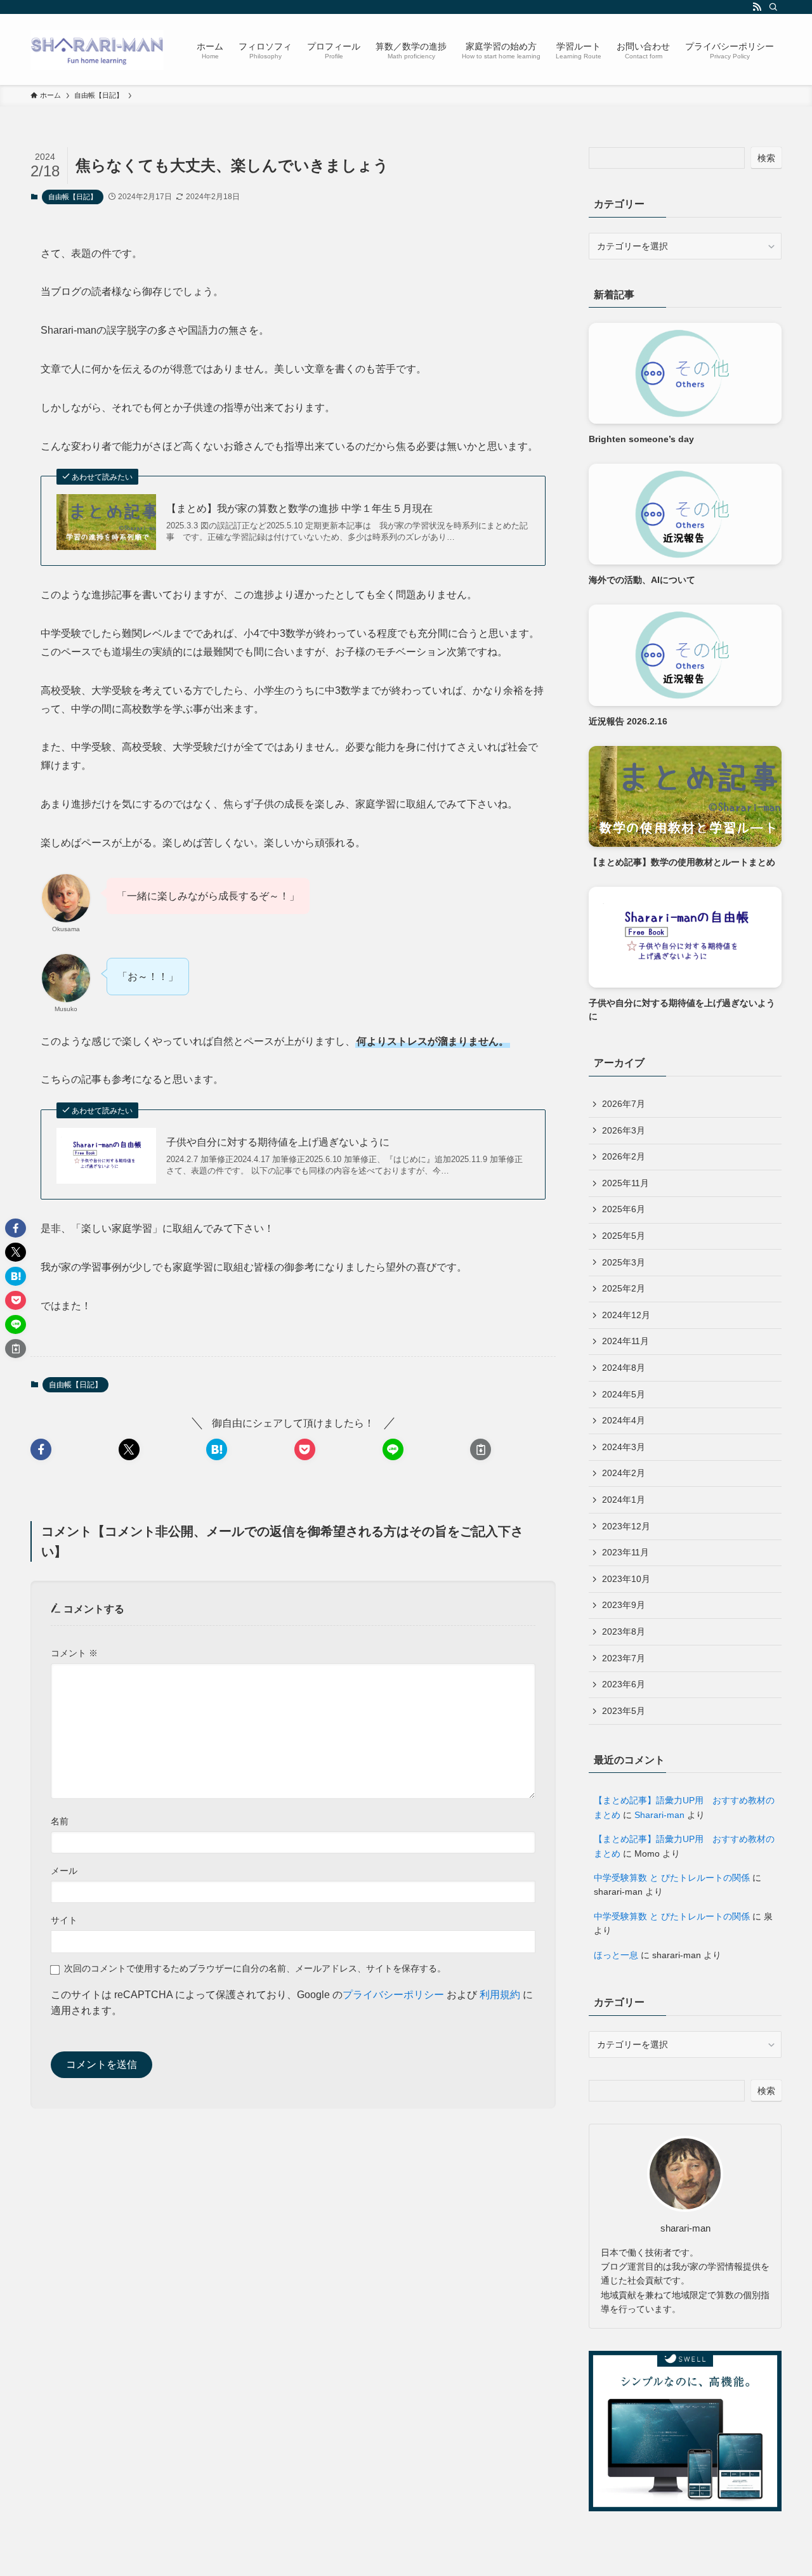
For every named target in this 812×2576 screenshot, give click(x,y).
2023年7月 (624, 1658)
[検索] (773, 7)
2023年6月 (624, 1684)
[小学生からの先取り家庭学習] (97, 49)
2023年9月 (624, 1605)
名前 (60, 1821)
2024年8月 (624, 1368)
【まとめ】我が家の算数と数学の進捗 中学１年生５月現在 (299, 508)
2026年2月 (624, 1156)
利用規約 (500, 1995)
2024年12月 (626, 1315)
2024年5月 (624, 1394)
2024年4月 (624, 1420)
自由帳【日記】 (73, 197)
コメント (74, 1653)
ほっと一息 (616, 1955)
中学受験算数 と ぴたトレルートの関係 (672, 1878)
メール (64, 1871)
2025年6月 (624, 1209)
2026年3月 (624, 1130)
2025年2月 (624, 1288)
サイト (64, 1920)
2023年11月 (625, 1552)
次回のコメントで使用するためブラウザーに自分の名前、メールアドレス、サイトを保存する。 (255, 1968)
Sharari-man (659, 1815)
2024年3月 (624, 1447)
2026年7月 (624, 1104)
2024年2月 (624, 1473)
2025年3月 (624, 1262)
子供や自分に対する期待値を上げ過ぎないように (278, 1142)
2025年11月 (625, 1183)
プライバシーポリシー (393, 1995)
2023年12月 (626, 1526)
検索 (766, 158)
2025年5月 (624, 1236)
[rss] (757, 7)
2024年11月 (625, 1341)
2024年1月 (624, 1500)
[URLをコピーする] (481, 1449)
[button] (41, 1449)
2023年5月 (624, 1711)
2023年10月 (626, 1579)
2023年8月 (624, 1631)
